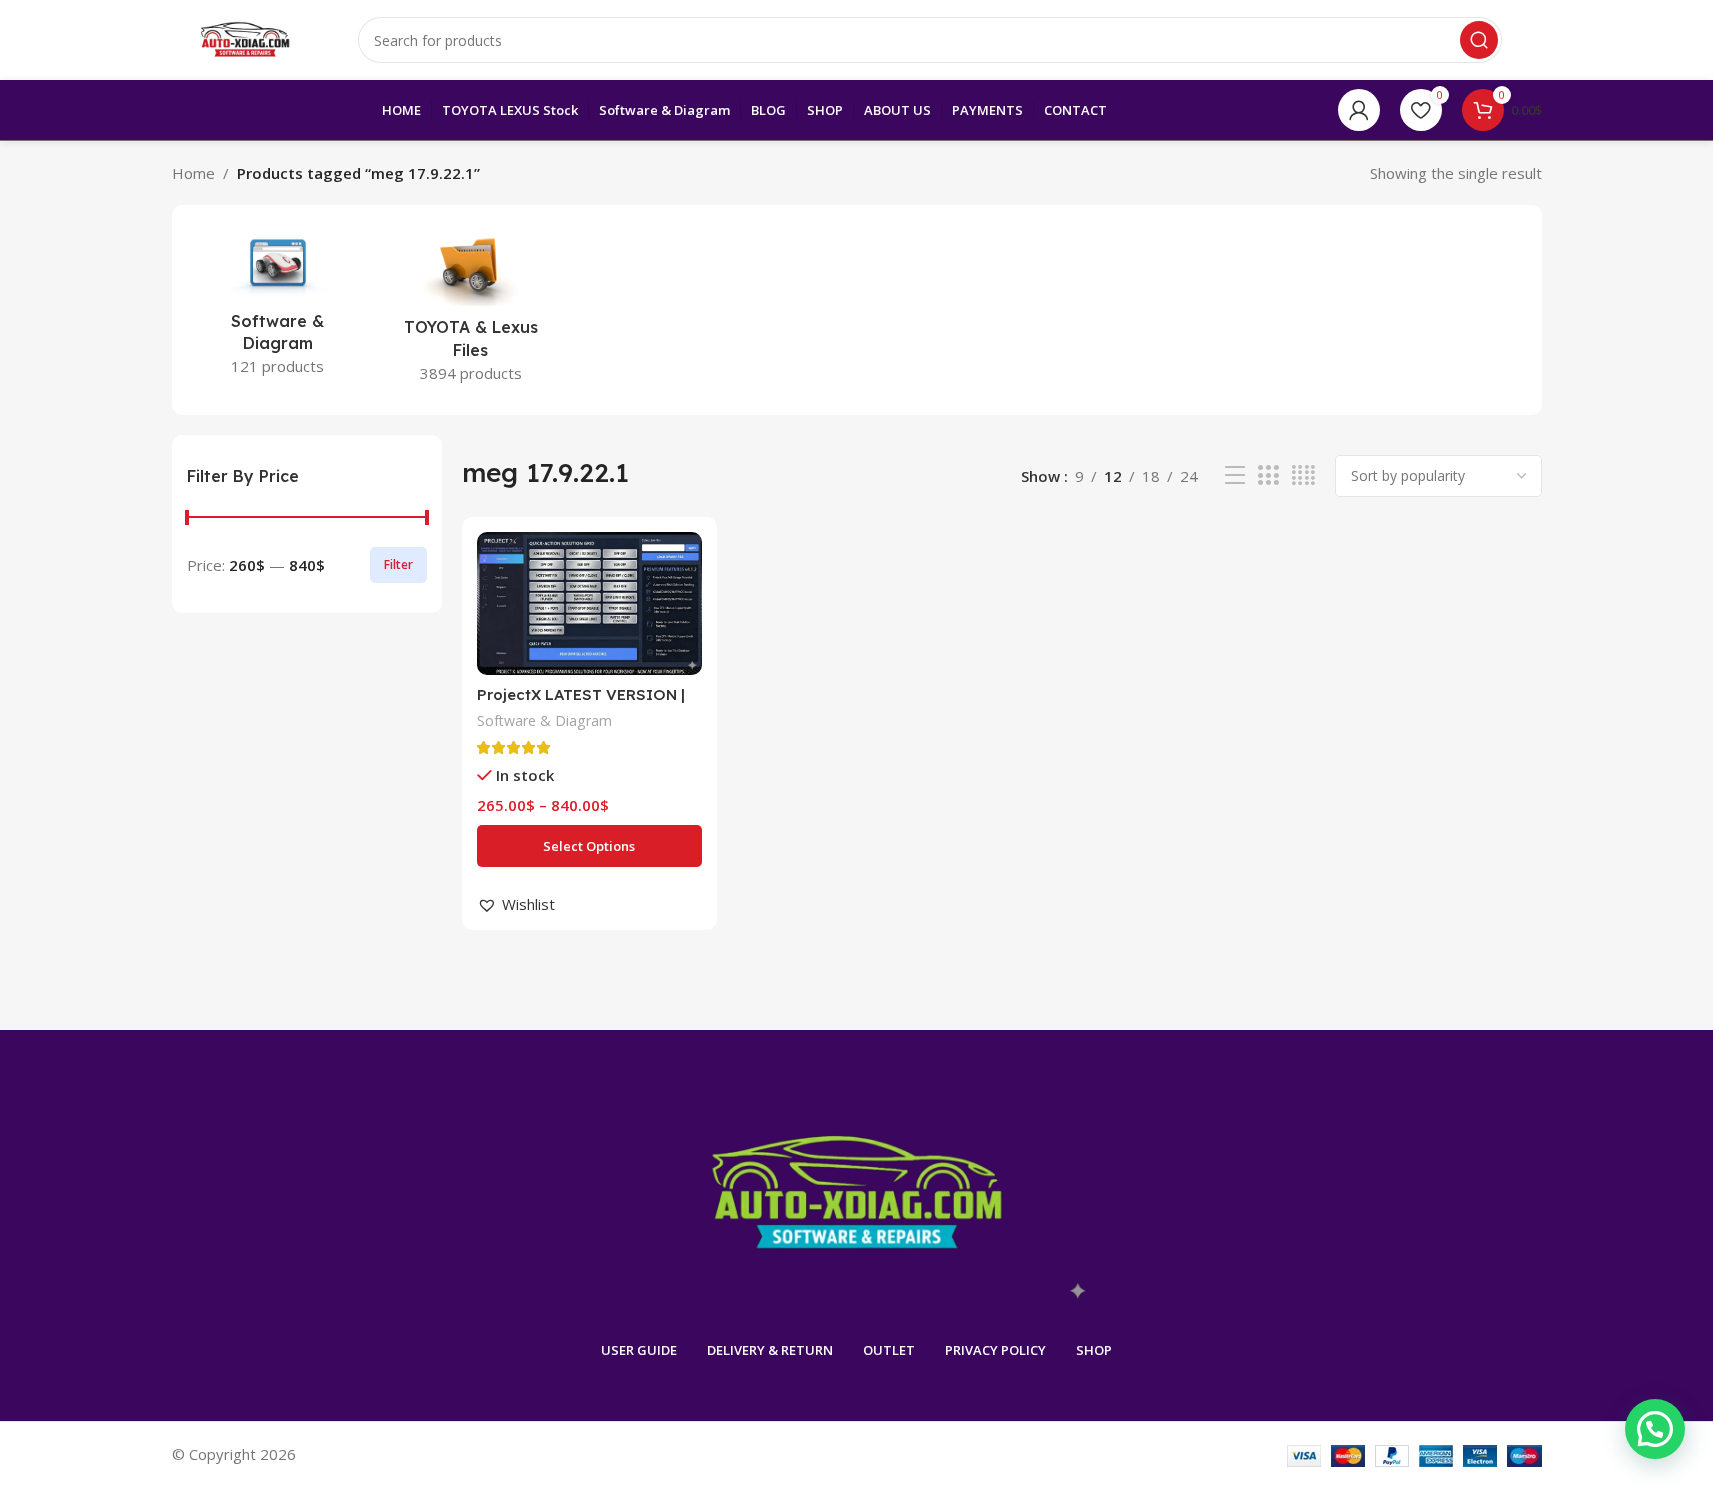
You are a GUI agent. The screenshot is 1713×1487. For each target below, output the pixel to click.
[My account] (1359, 110)
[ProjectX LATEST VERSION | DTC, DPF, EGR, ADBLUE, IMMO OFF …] (589, 603)
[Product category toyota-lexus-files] (470, 310)
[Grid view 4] (1303, 475)
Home (193, 173)
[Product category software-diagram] (278, 306)
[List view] (1235, 475)
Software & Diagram (544, 720)
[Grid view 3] (1268, 475)
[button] (516, 904)
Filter (398, 564)
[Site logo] (245, 38)
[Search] (1479, 40)
